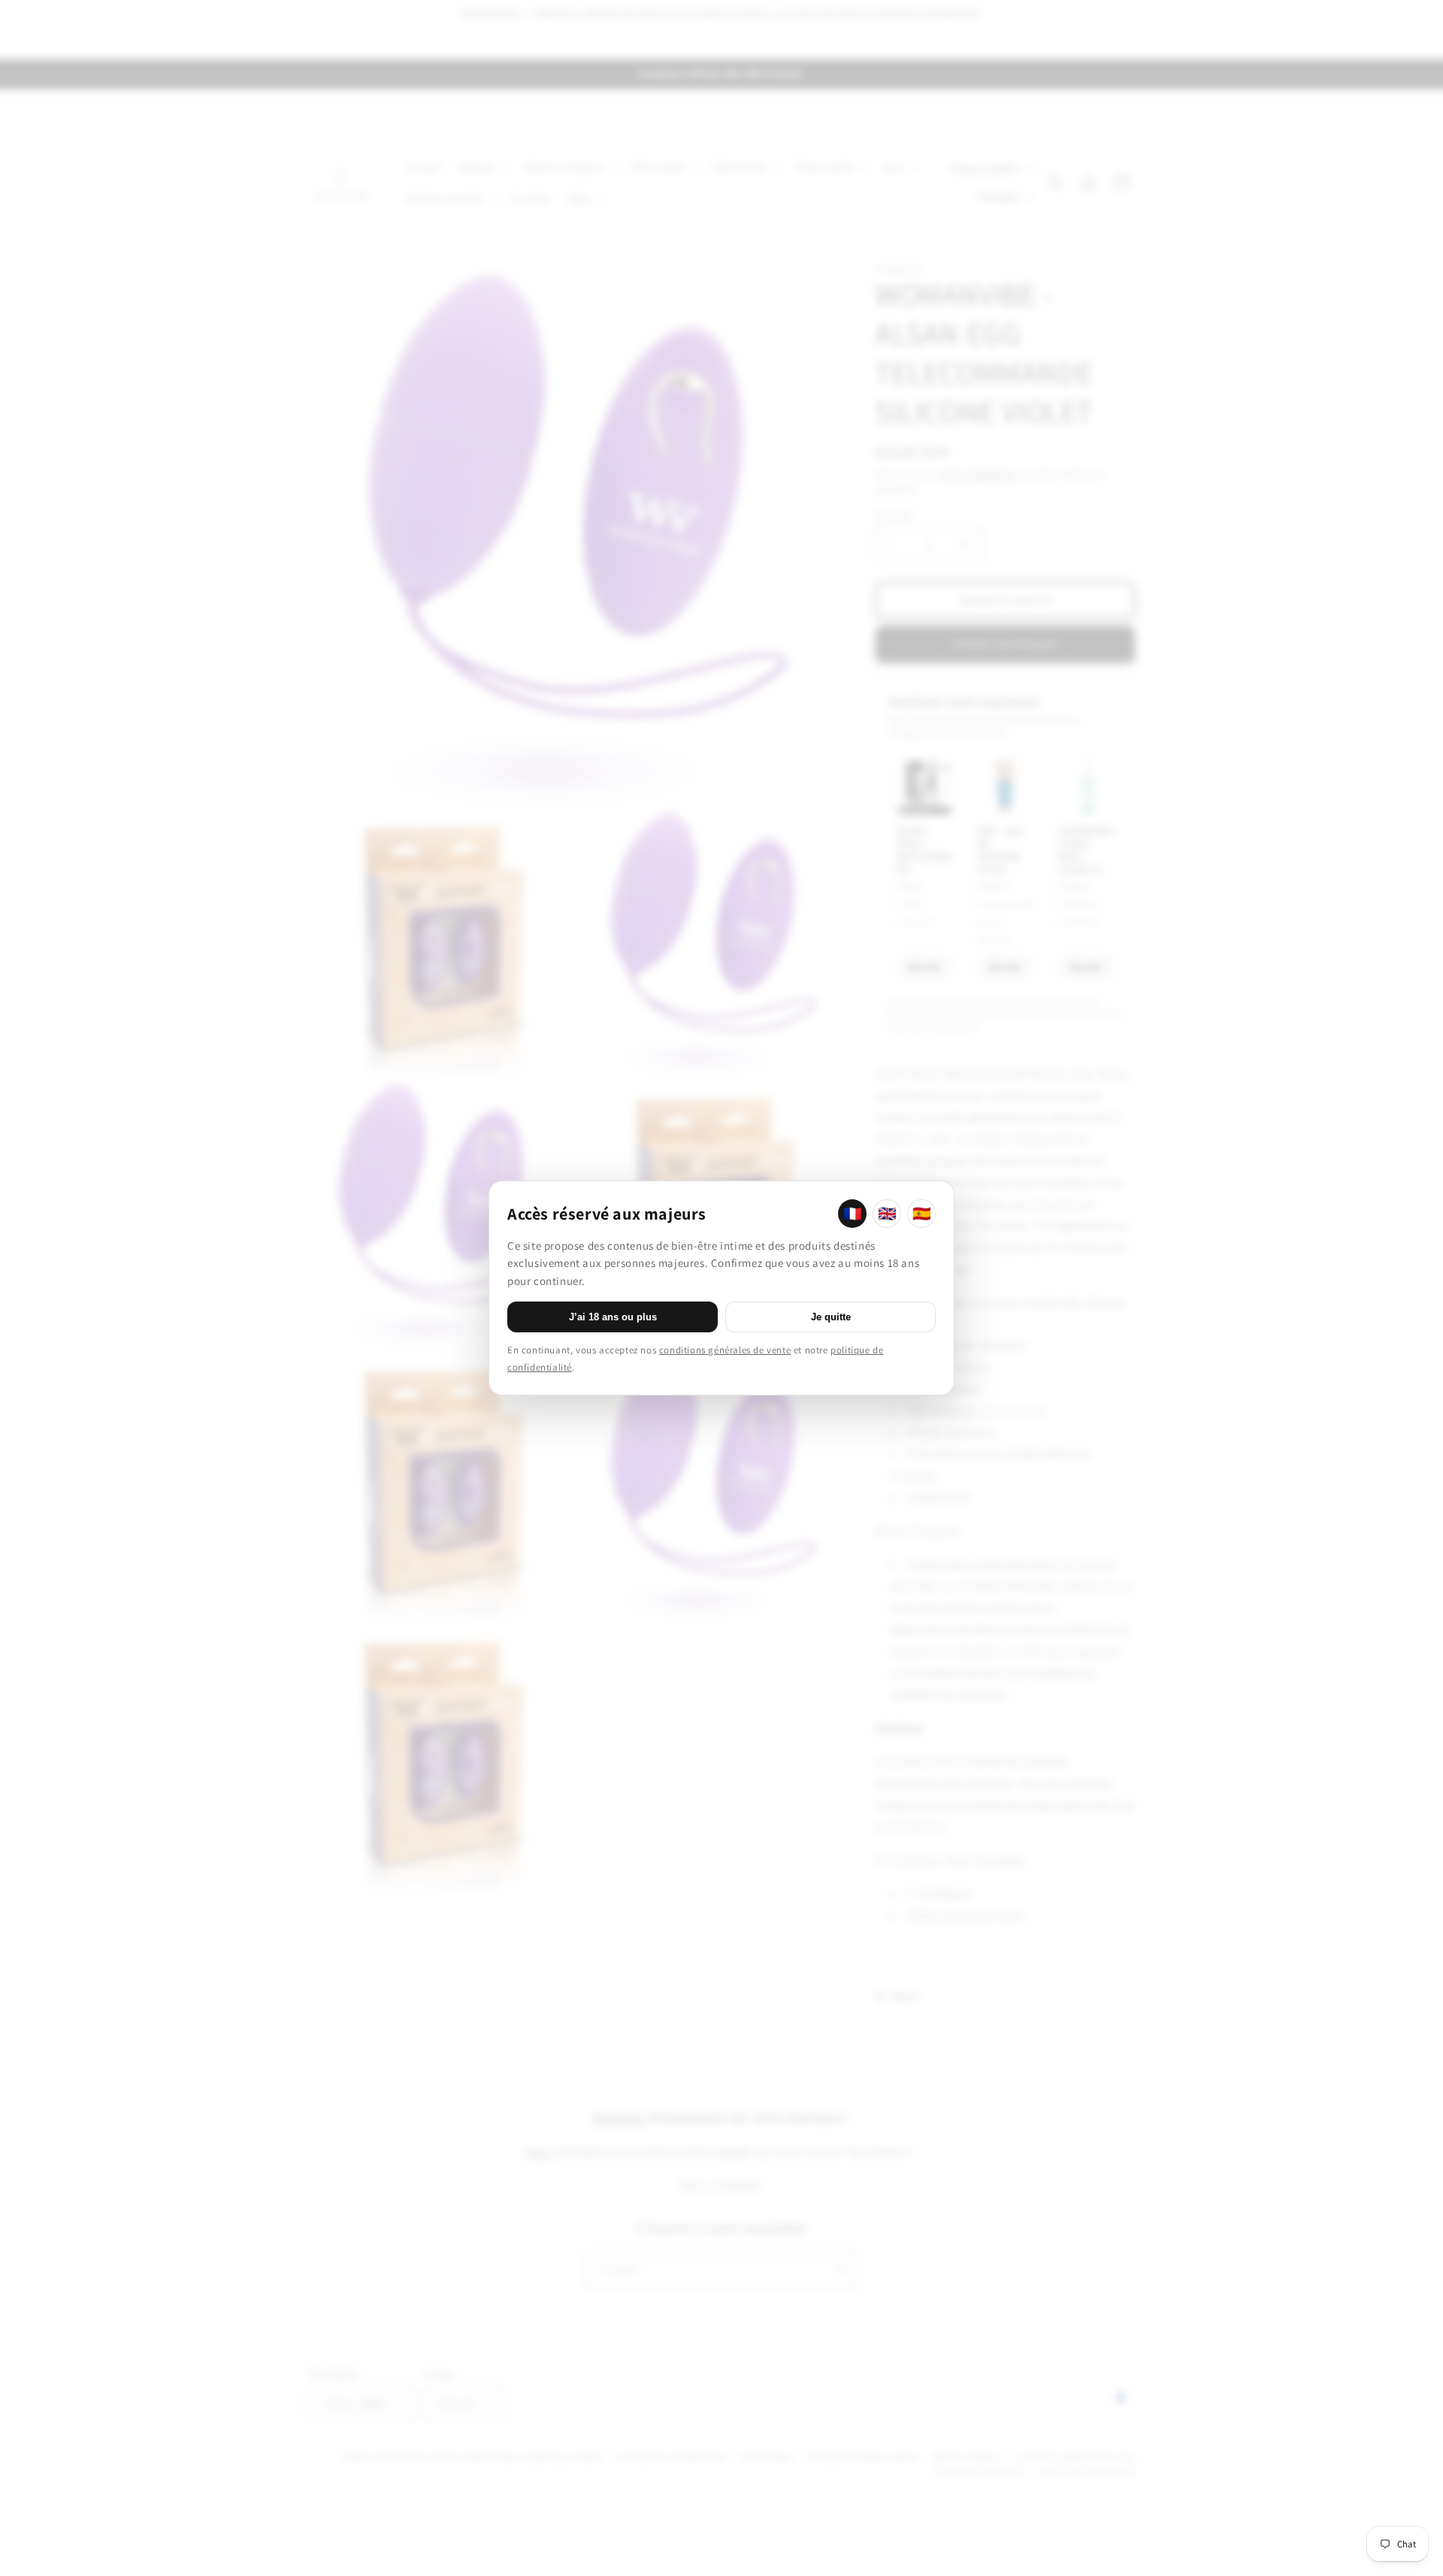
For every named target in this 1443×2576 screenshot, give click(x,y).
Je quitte (831, 1317)
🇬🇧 (887, 1214)
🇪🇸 (922, 1214)
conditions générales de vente (725, 1350)
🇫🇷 (853, 1214)
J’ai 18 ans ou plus (613, 1317)
